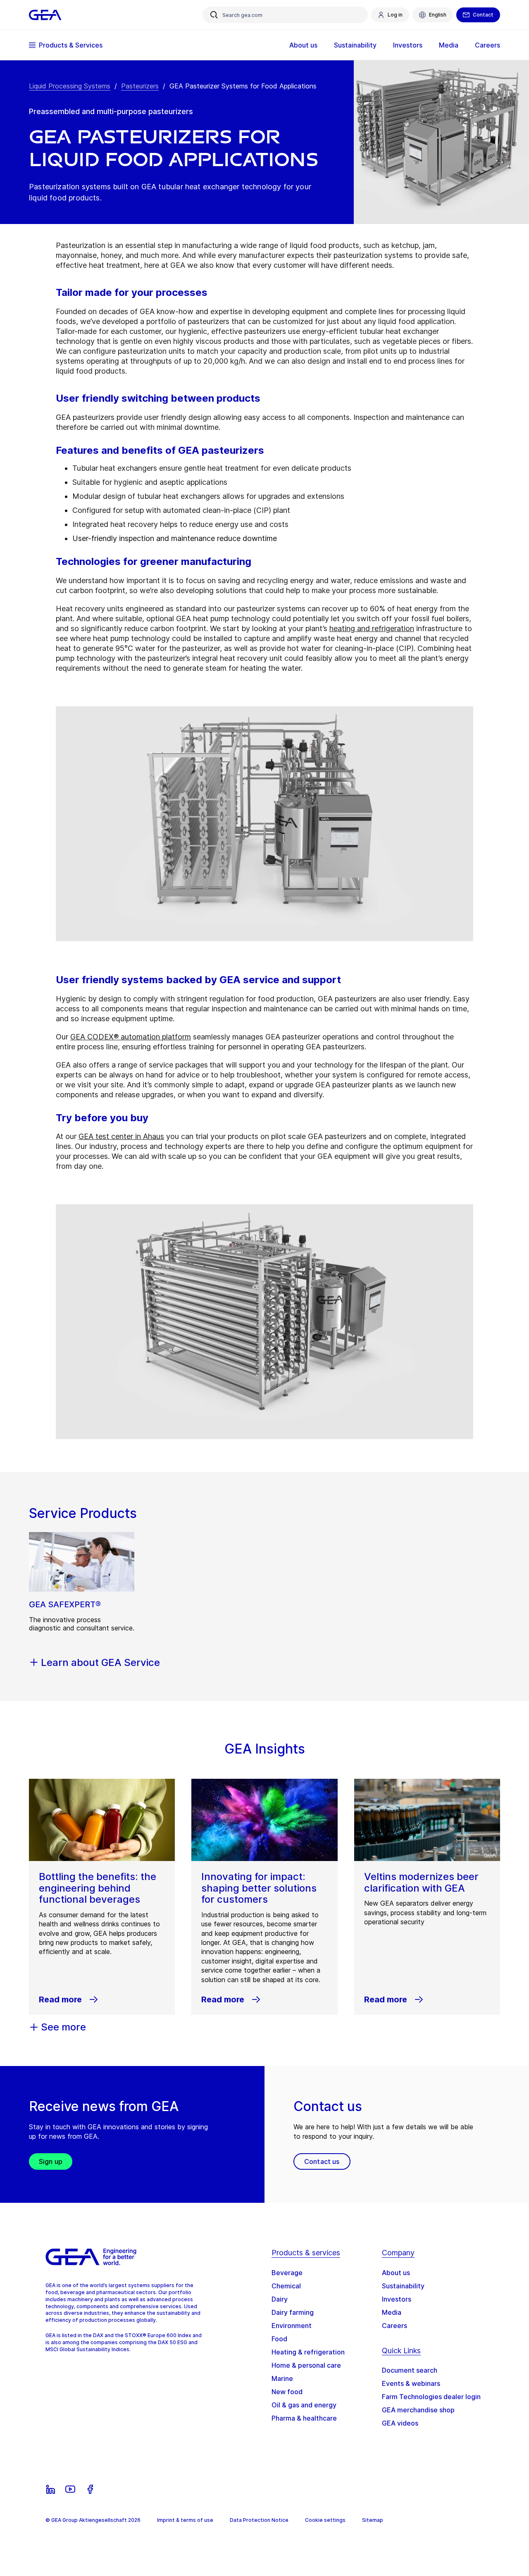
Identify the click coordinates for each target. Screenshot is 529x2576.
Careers (394, 2326)
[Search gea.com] (214, 15)
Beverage (287, 2273)
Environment (292, 2326)
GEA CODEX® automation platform (131, 1037)
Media (392, 2312)
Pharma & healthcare (304, 2418)
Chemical (286, 2286)
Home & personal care (306, 2365)
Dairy (280, 2299)
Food (279, 2339)
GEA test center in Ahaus (121, 1136)
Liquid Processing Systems (70, 86)
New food (287, 2392)
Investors (397, 2299)
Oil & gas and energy (304, 2405)
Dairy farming (293, 2312)
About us (396, 2273)
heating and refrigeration (372, 628)
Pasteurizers (140, 86)
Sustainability (403, 2286)
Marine (282, 2378)
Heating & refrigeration (308, 2352)
